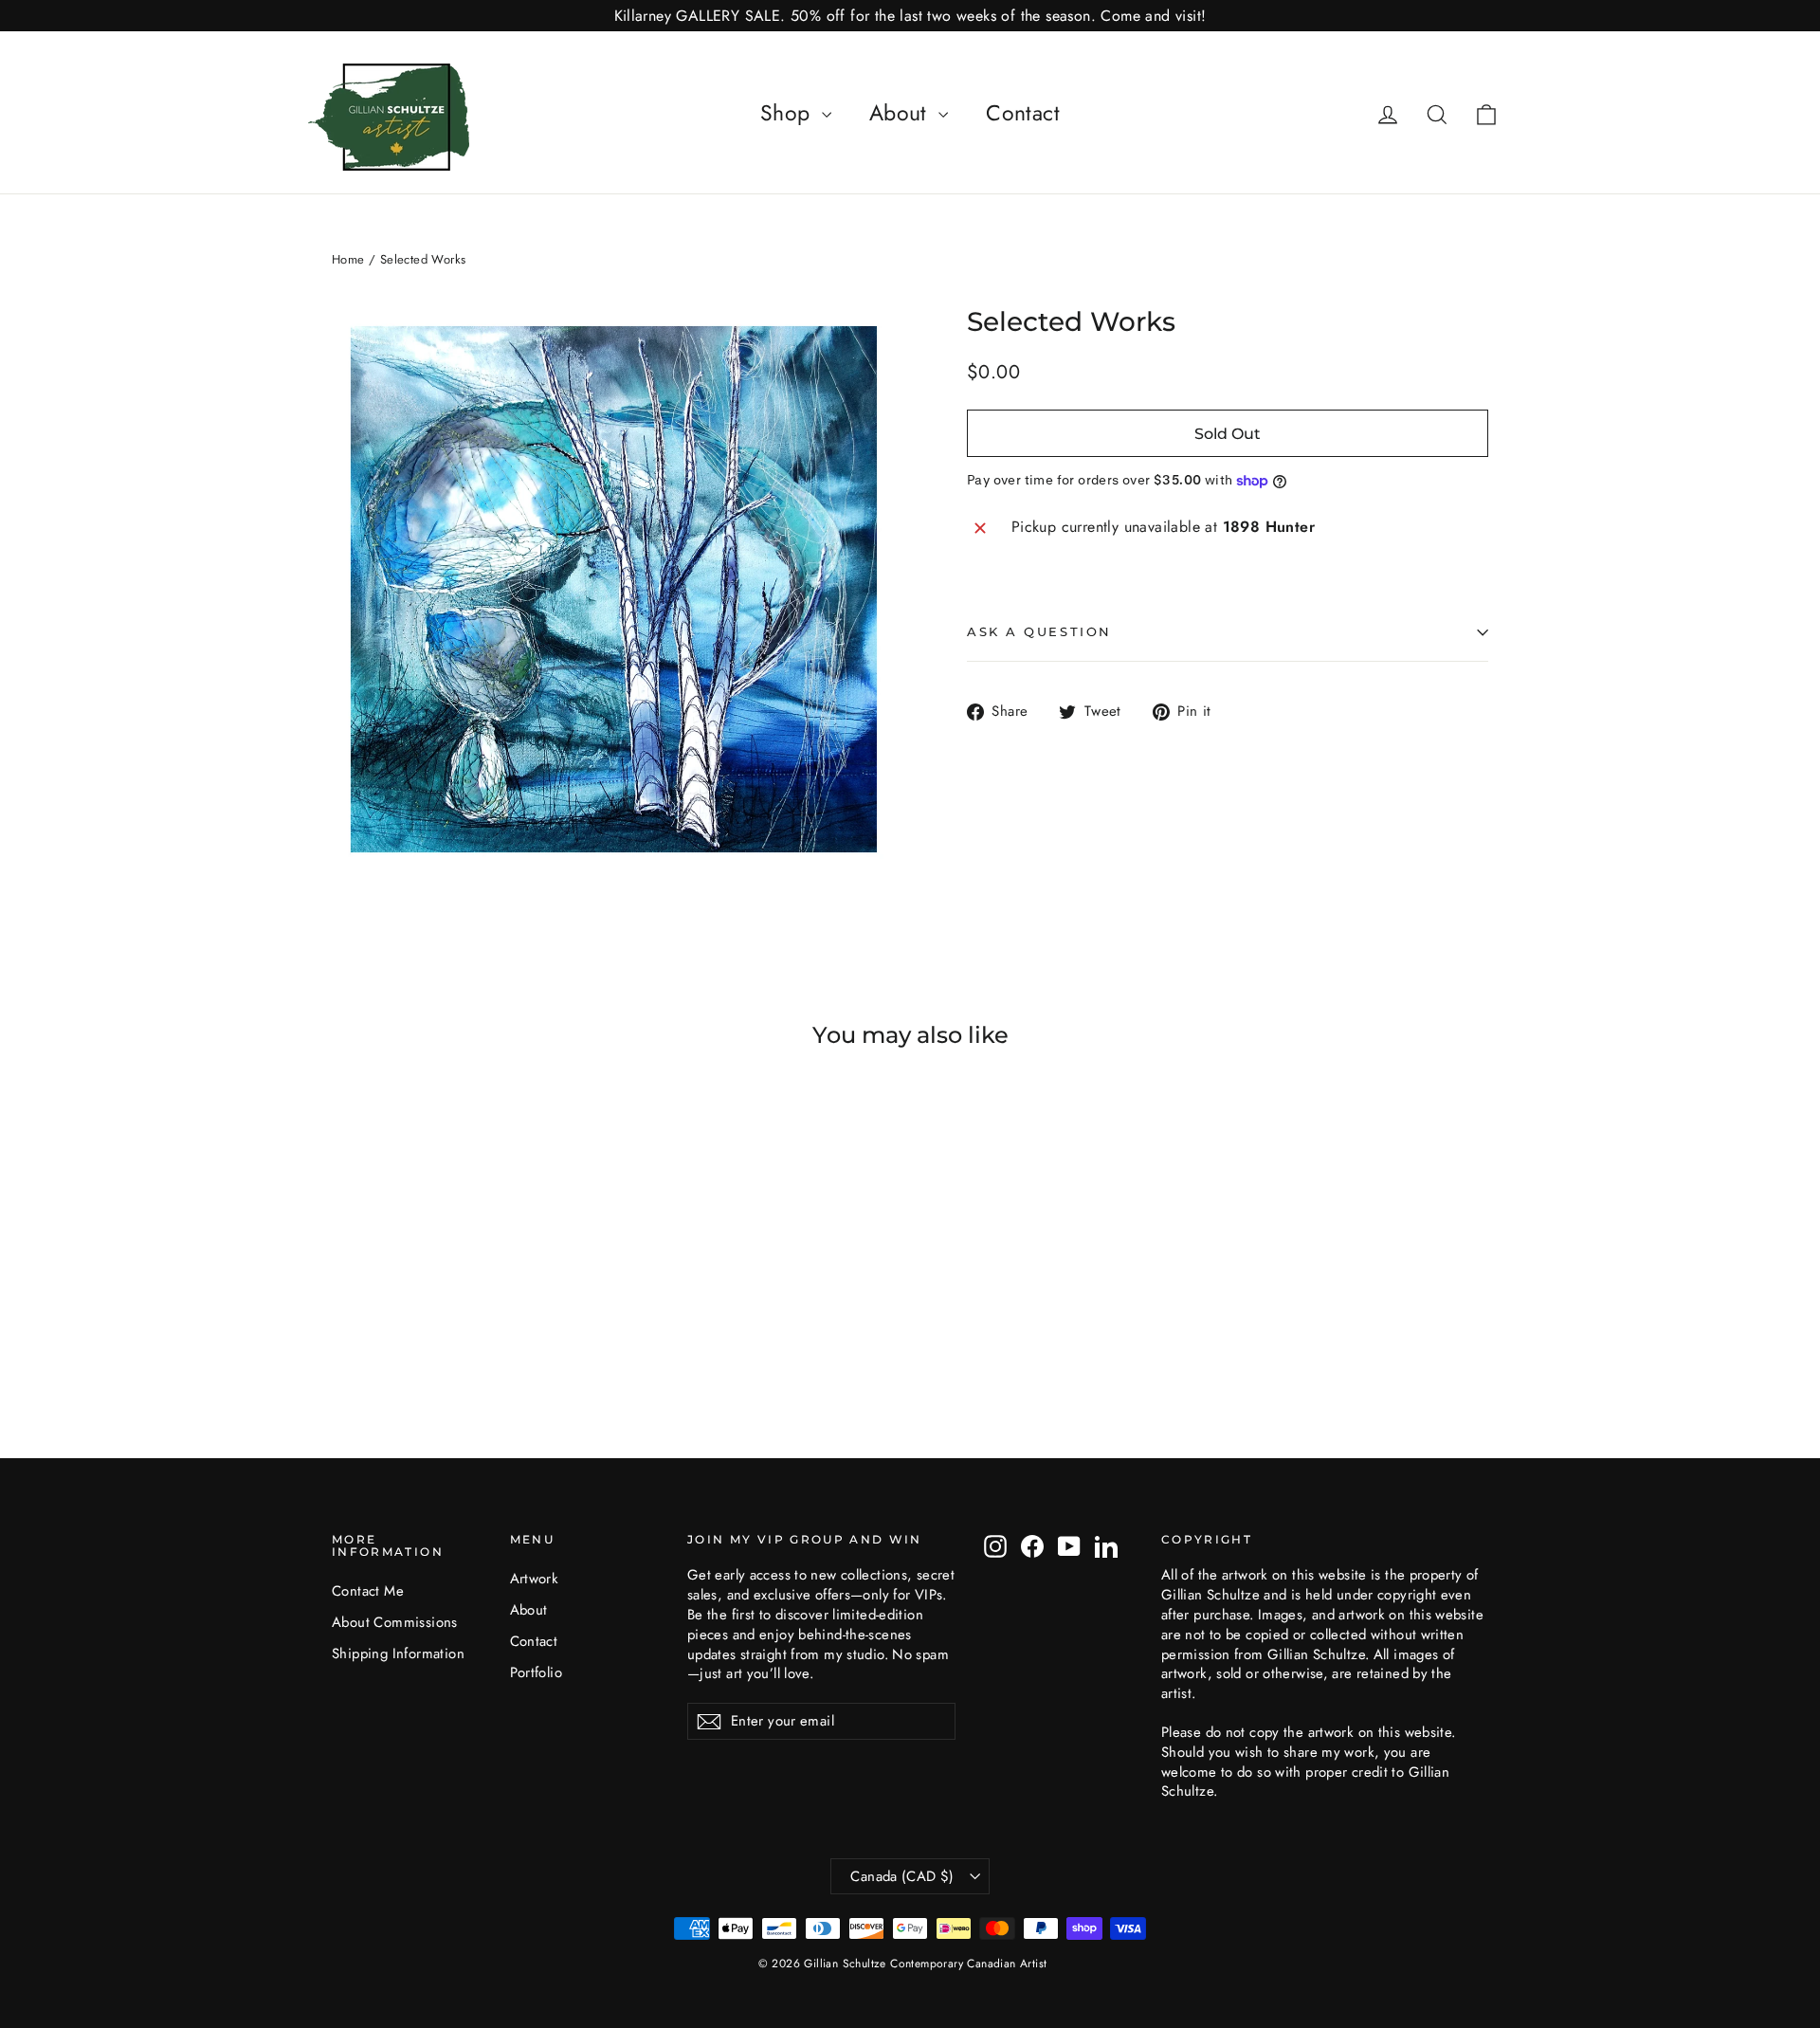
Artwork (535, 1579)
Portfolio (537, 1672)
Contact (1023, 113)
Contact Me (368, 1591)
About (901, 113)
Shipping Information (398, 1653)
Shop (789, 113)
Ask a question (1039, 632)
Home (348, 259)
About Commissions (395, 1622)
